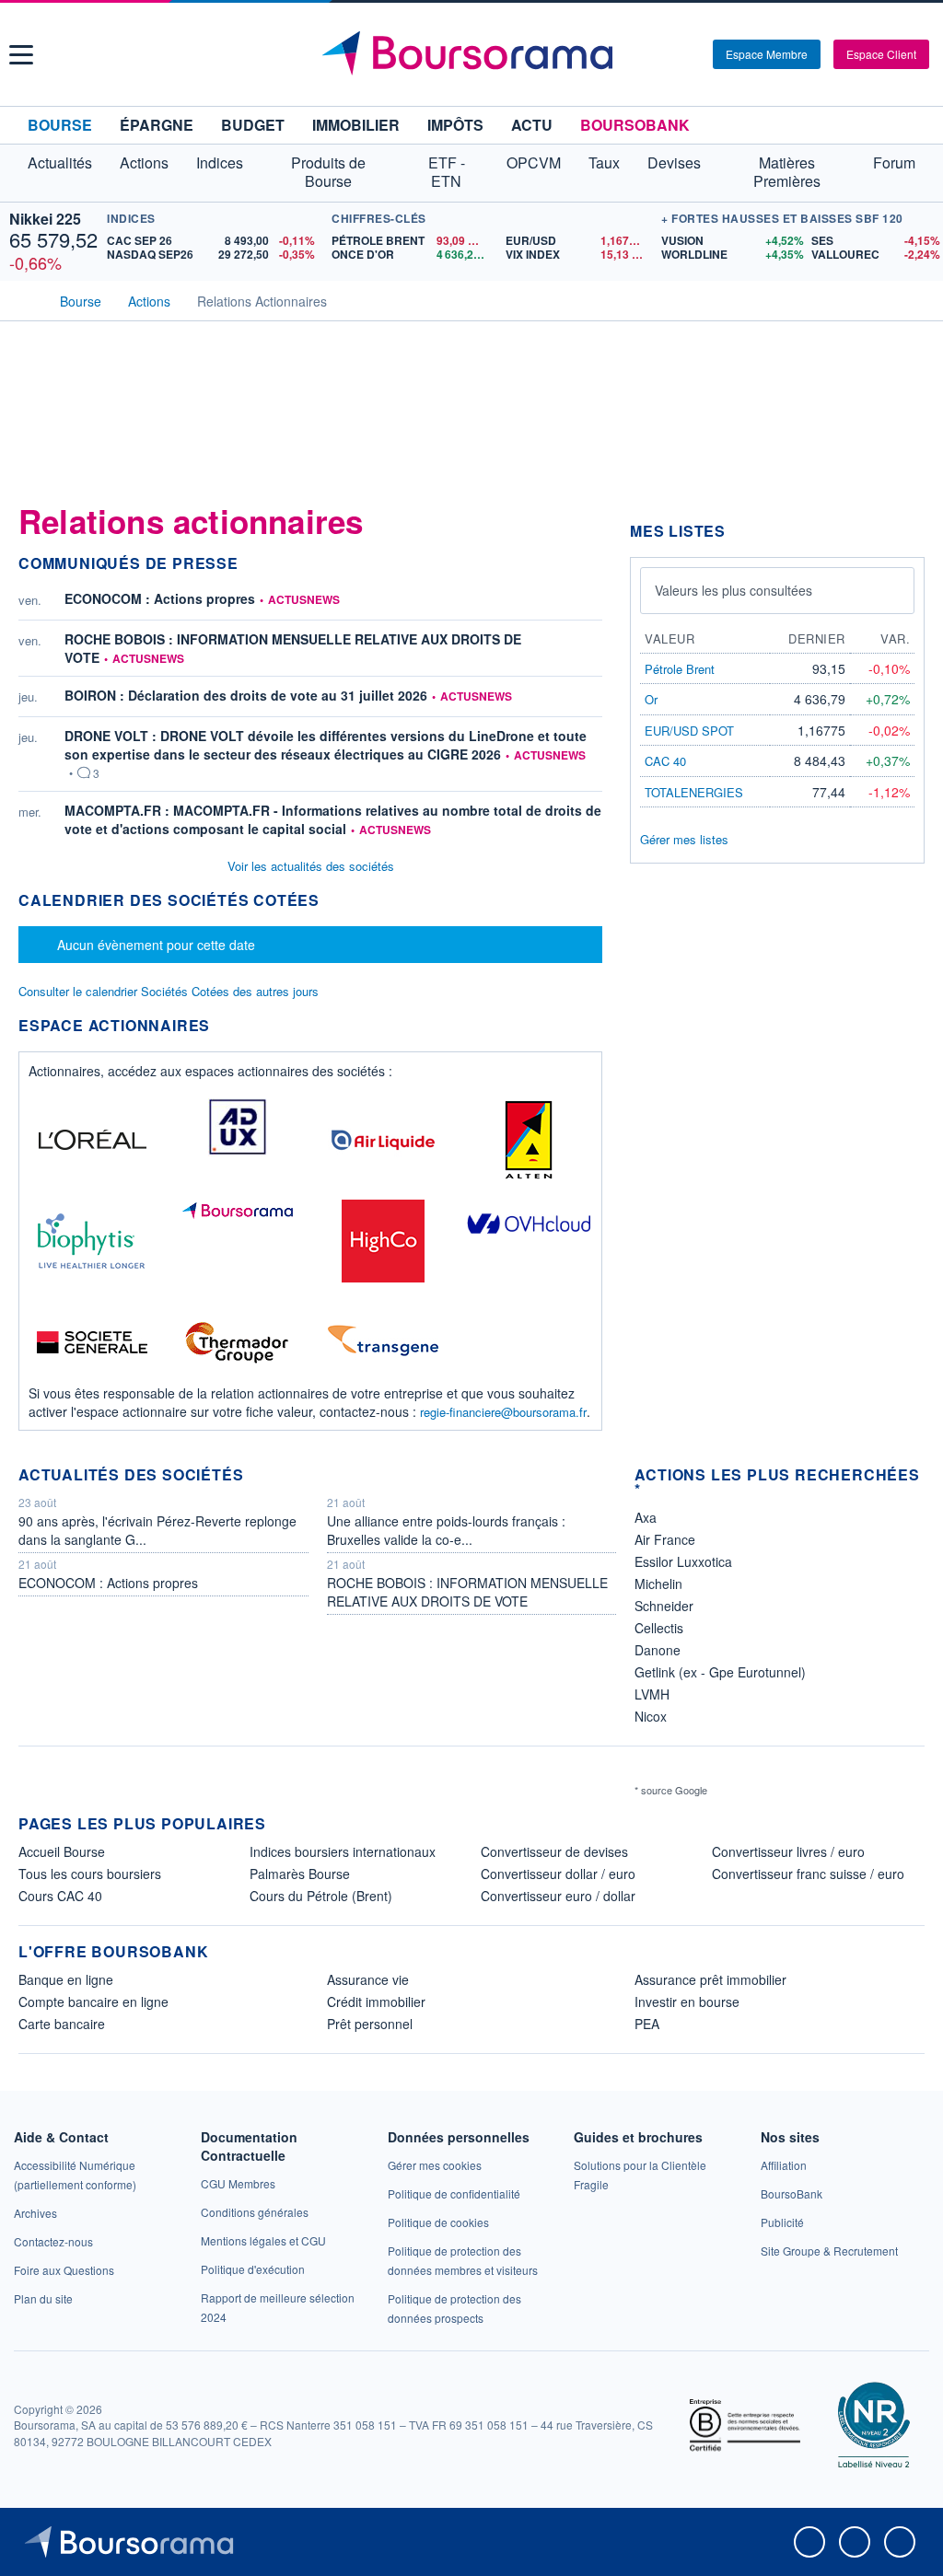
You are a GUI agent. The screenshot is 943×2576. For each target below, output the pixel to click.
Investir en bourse (687, 2002)
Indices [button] (220, 162)
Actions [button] (144, 162)
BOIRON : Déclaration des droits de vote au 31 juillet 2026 (246, 695)
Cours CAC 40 (60, 1896)
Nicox (651, 1716)
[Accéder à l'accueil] (26, 299)
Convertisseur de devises (554, 1851)
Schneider (664, 1606)
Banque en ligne (66, 1979)
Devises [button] (674, 162)
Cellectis (659, 1628)
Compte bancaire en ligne (93, 2002)
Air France (665, 1539)
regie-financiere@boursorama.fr (503, 1412)
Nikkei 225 (45, 219)
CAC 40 (665, 761)
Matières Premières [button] (787, 172)
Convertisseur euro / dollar (558, 1896)
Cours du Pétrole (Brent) (321, 1896)
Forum (894, 162)
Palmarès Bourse (300, 1874)
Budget (253, 125)
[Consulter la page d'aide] (693, 54)
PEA (647, 2024)
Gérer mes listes (684, 839)
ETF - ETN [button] (447, 172)
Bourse (60, 125)
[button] (21, 55)
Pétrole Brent (680, 669)
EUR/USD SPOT (689, 731)
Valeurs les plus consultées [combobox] (733, 590)
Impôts (455, 125)
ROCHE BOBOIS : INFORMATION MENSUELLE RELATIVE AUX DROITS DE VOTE (293, 648)
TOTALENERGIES (694, 792)
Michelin (658, 1584)
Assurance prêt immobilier (710, 1979)
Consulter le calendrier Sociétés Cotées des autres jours (169, 991)
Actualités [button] (60, 162)
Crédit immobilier (376, 2002)
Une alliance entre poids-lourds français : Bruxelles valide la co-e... (446, 1530)
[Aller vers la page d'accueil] (474, 54)
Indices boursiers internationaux (343, 1851)
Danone (658, 1650)
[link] (35, 2213)
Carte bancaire (62, 2024)
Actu (532, 125)
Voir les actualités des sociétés (311, 866)
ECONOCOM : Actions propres (160, 598)
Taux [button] (604, 162)
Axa (646, 1517)
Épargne (157, 125)
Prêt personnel (370, 2024)
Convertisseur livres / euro (788, 1851)
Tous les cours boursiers (90, 1874)
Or (651, 699)
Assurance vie (368, 1979)
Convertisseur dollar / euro (558, 1874)
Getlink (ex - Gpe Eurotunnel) (720, 1672)
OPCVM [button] (534, 162)
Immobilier (356, 125)
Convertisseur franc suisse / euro (808, 1874)
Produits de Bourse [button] (328, 172)
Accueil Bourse (62, 1851)
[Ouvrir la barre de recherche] (669, 54)
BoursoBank (635, 125)
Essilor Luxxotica (683, 1561)
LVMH (652, 1694)
